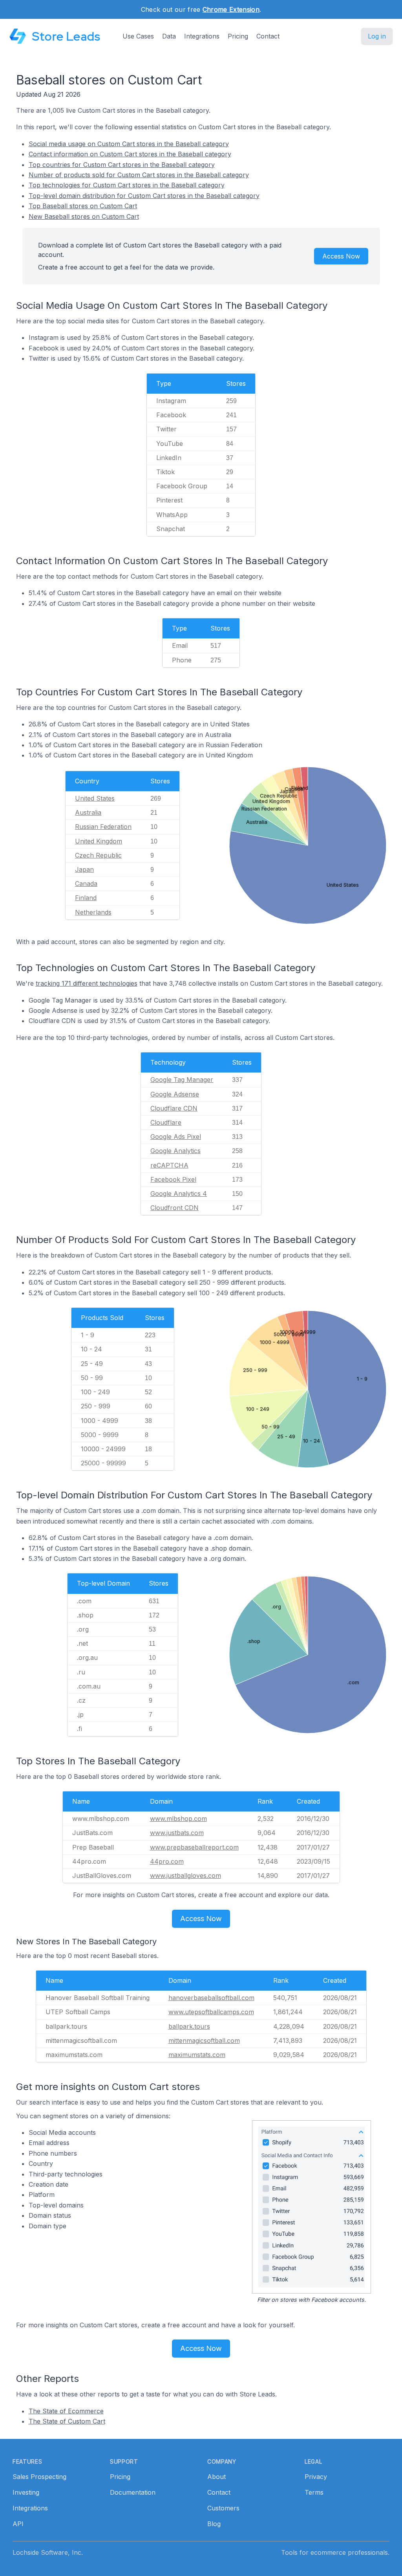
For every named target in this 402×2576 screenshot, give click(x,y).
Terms (314, 2492)
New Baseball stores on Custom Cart (84, 216)
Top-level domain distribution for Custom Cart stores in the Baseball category (144, 196)
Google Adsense (175, 1094)
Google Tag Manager (182, 1080)
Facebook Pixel (173, 1179)
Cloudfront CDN (175, 1208)
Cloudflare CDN (174, 1108)
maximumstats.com (197, 2055)
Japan (84, 869)
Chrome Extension (231, 9)
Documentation (133, 2492)
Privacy (316, 2477)
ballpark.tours (189, 2026)
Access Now (341, 256)
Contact (268, 36)
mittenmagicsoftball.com (204, 2041)
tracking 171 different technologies (87, 983)
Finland (86, 898)
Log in (377, 36)
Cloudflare (166, 1122)
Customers (223, 2508)
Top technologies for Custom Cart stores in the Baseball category (127, 185)
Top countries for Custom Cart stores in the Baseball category (122, 165)
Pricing (238, 36)
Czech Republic (98, 855)
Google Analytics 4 (179, 1194)
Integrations (202, 36)
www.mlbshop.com (178, 1819)
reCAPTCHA (169, 1165)
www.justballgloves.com (185, 1876)
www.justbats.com (177, 1833)
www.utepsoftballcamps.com (211, 2012)
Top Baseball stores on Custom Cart (83, 206)
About (217, 2477)
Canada (86, 884)
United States (95, 798)
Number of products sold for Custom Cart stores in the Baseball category (139, 175)
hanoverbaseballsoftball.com (211, 1998)
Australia (88, 812)
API (18, 2524)
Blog (214, 2524)
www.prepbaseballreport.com (194, 1847)
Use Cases (138, 36)
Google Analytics (175, 1151)
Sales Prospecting (39, 2477)
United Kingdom (99, 841)
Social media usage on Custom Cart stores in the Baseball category (129, 144)
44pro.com (167, 1861)
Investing (26, 2492)
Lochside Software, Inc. (48, 2552)
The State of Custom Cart (67, 2421)
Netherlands (93, 912)
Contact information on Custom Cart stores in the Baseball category (130, 154)
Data (169, 36)
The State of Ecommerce (66, 2411)
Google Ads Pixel (176, 1137)
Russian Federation (103, 827)
